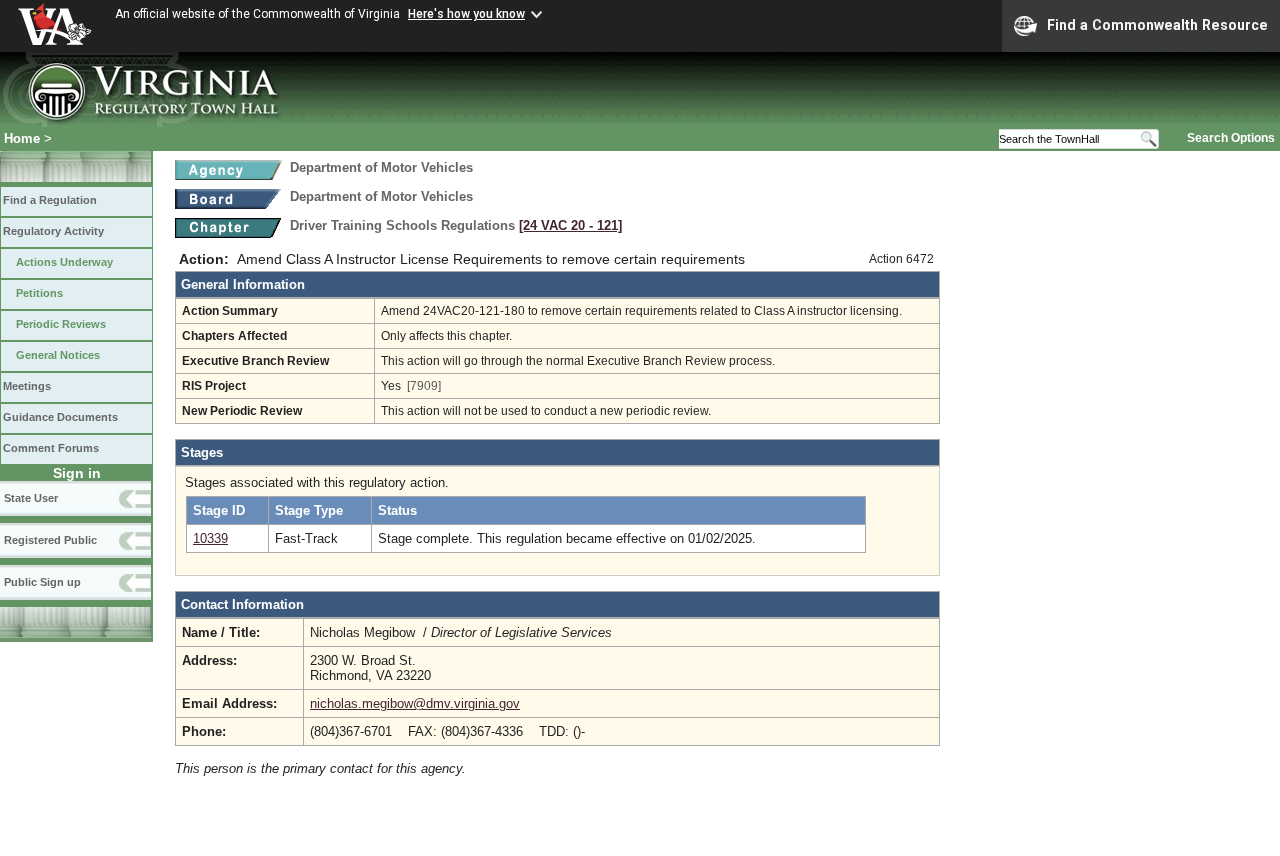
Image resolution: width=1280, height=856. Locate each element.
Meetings (27, 386)
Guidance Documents (60, 417)
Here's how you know (466, 14)
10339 (210, 538)
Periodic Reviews (61, 324)
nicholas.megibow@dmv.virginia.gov (415, 703)
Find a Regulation (50, 200)
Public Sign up (42, 582)
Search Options (1231, 138)
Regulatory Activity (53, 231)
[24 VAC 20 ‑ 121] (570, 225)
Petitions (39, 293)
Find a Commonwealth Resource (1157, 25)
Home (22, 138)
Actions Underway (64, 262)
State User (31, 498)
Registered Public (50, 540)
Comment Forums (51, 448)
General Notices (58, 355)
